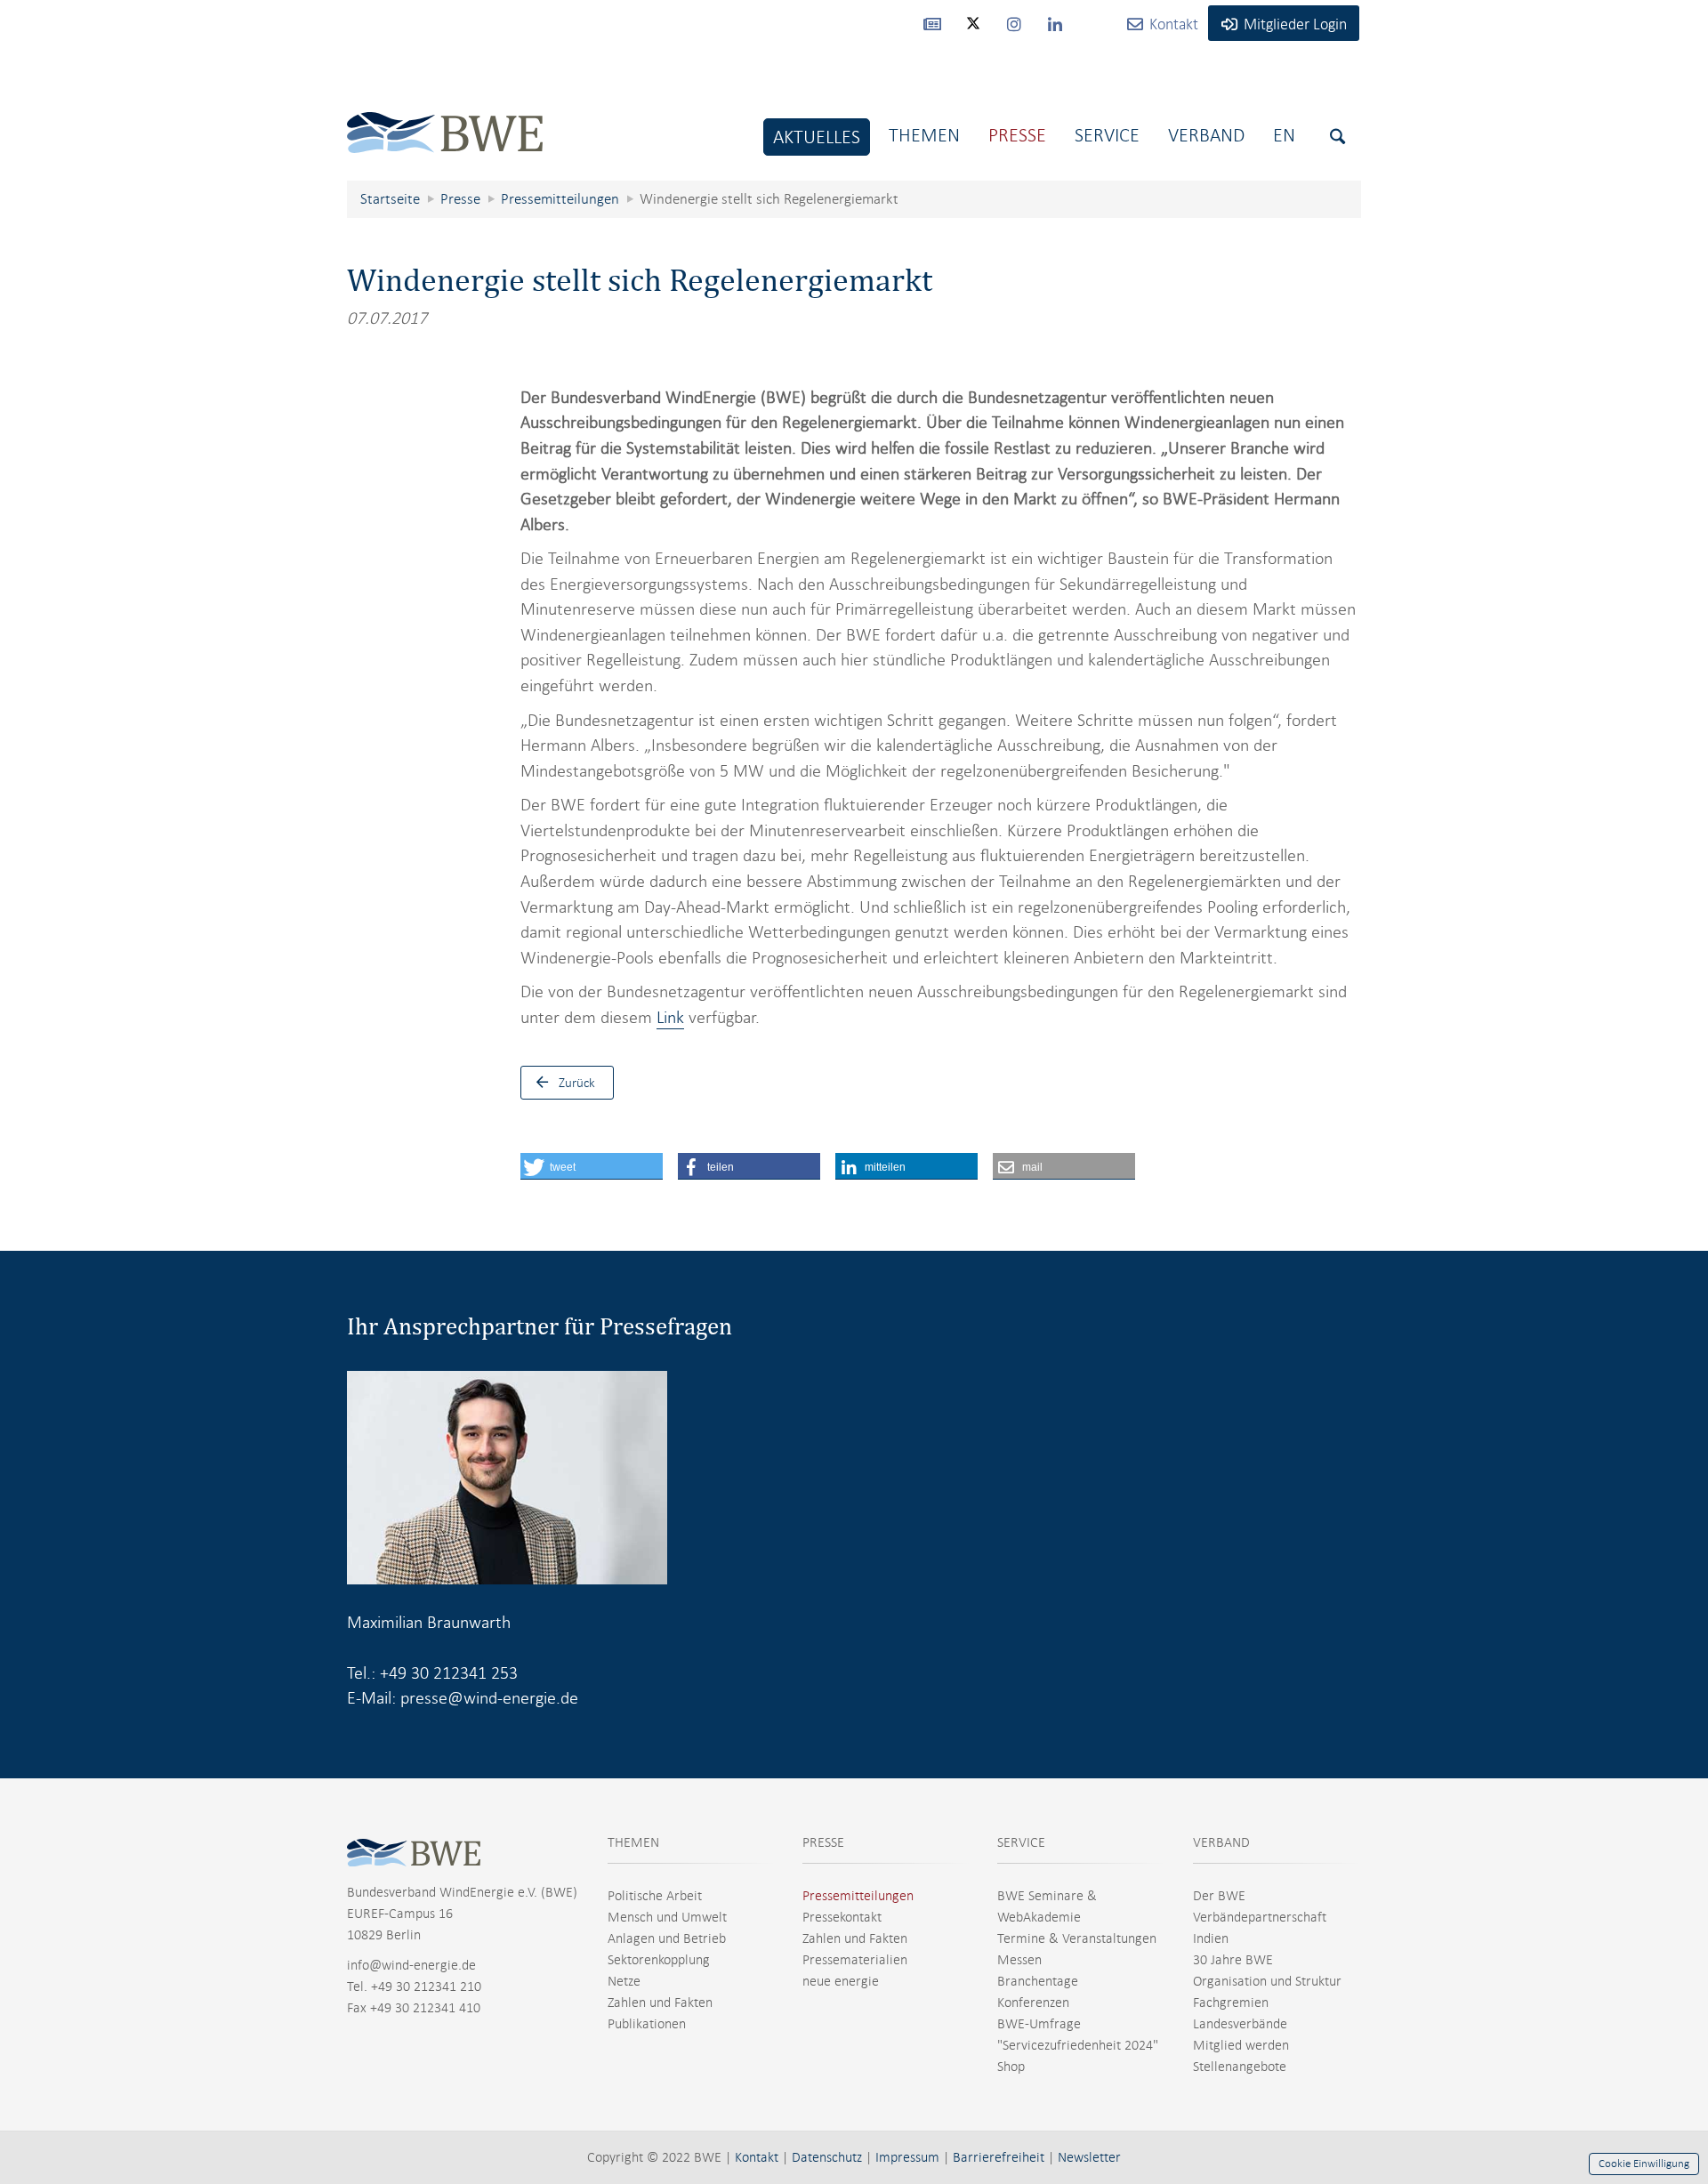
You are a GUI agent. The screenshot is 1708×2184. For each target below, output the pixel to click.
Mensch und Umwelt (667, 1917)
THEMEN (633, 1842)
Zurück (577, 1083)
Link (670, 1017)
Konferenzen (1033, 2003)
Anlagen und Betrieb (667, 1938)
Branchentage (1038, 1981)
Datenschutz (827, 2157)
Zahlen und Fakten (660, 2003)
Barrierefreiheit (999, 2157)
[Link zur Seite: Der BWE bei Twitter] (973, 31)
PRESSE (823, 1842)
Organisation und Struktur (1267, 1981)
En (1284, 135)
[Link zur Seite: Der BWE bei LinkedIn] (1055, 23)
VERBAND (1221, 1842)
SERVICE (1021, 1842)
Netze (624, 1981)
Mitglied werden (1241, 2045)
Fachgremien (1231, 2003)
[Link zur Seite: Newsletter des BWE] (932, 23)
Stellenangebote (1240, 2067)
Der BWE (1219, 1896)
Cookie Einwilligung (1644, 2164)
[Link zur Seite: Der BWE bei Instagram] (1014, 23)
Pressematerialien (855, 1960)
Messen (1019, 1960)
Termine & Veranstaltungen (1077, 1938)
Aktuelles (817, 137)
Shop (1011, 2067)
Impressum (907, 2157)
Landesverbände (1240, 2024)
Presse (1017, 135)
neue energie (841, 1981)
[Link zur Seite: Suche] (1337, 137)
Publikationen (647, 2024)
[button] (592, 1166)
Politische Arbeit (655, 1896)
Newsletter (1089, 2157)
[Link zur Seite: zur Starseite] (445, 119)
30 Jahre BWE (1233, 1960)
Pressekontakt (842, 1917)
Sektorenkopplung (659, 1960)
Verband (1206, 135)
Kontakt (757, 2157)
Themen (924, 135)
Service (1107, 135)
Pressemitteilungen (858, 1896)
